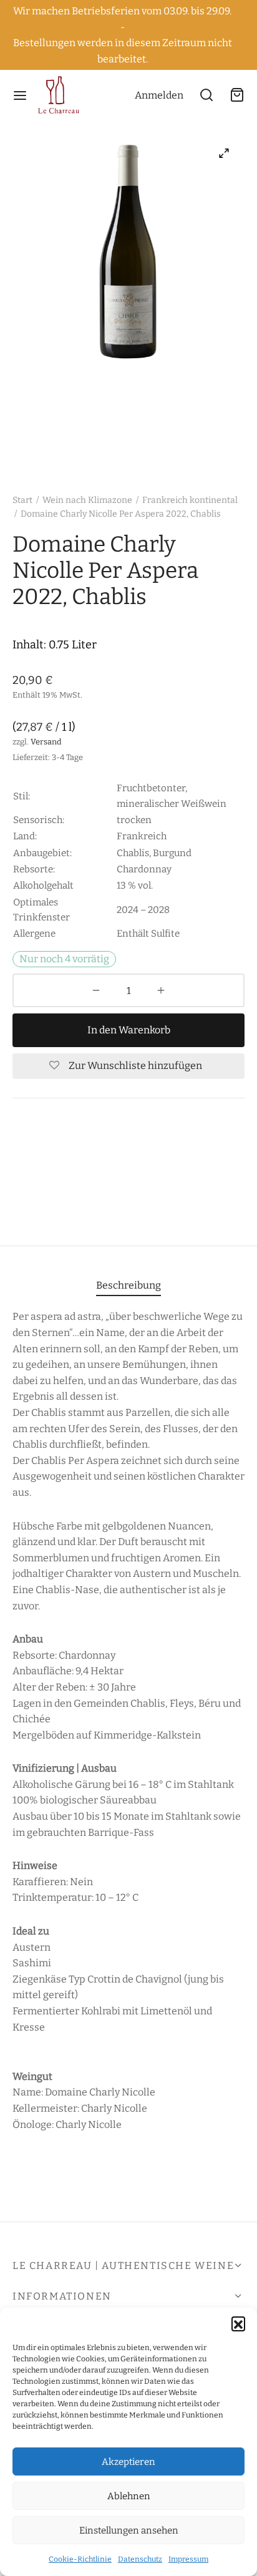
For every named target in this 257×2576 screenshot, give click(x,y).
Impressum (188, 2559)
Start (22, 500)
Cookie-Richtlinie (80, 2559)
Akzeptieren (128, 2462)
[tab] (128, 1285)
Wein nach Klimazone (87, 500)
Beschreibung (128, 1285)
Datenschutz (140, 2559)
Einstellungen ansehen (129, 2530)
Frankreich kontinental (190, 500)
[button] (238, 2323)
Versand (46, 742)
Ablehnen (129, 2496)
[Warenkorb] (237, 95)
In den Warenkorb (129, 1030)
